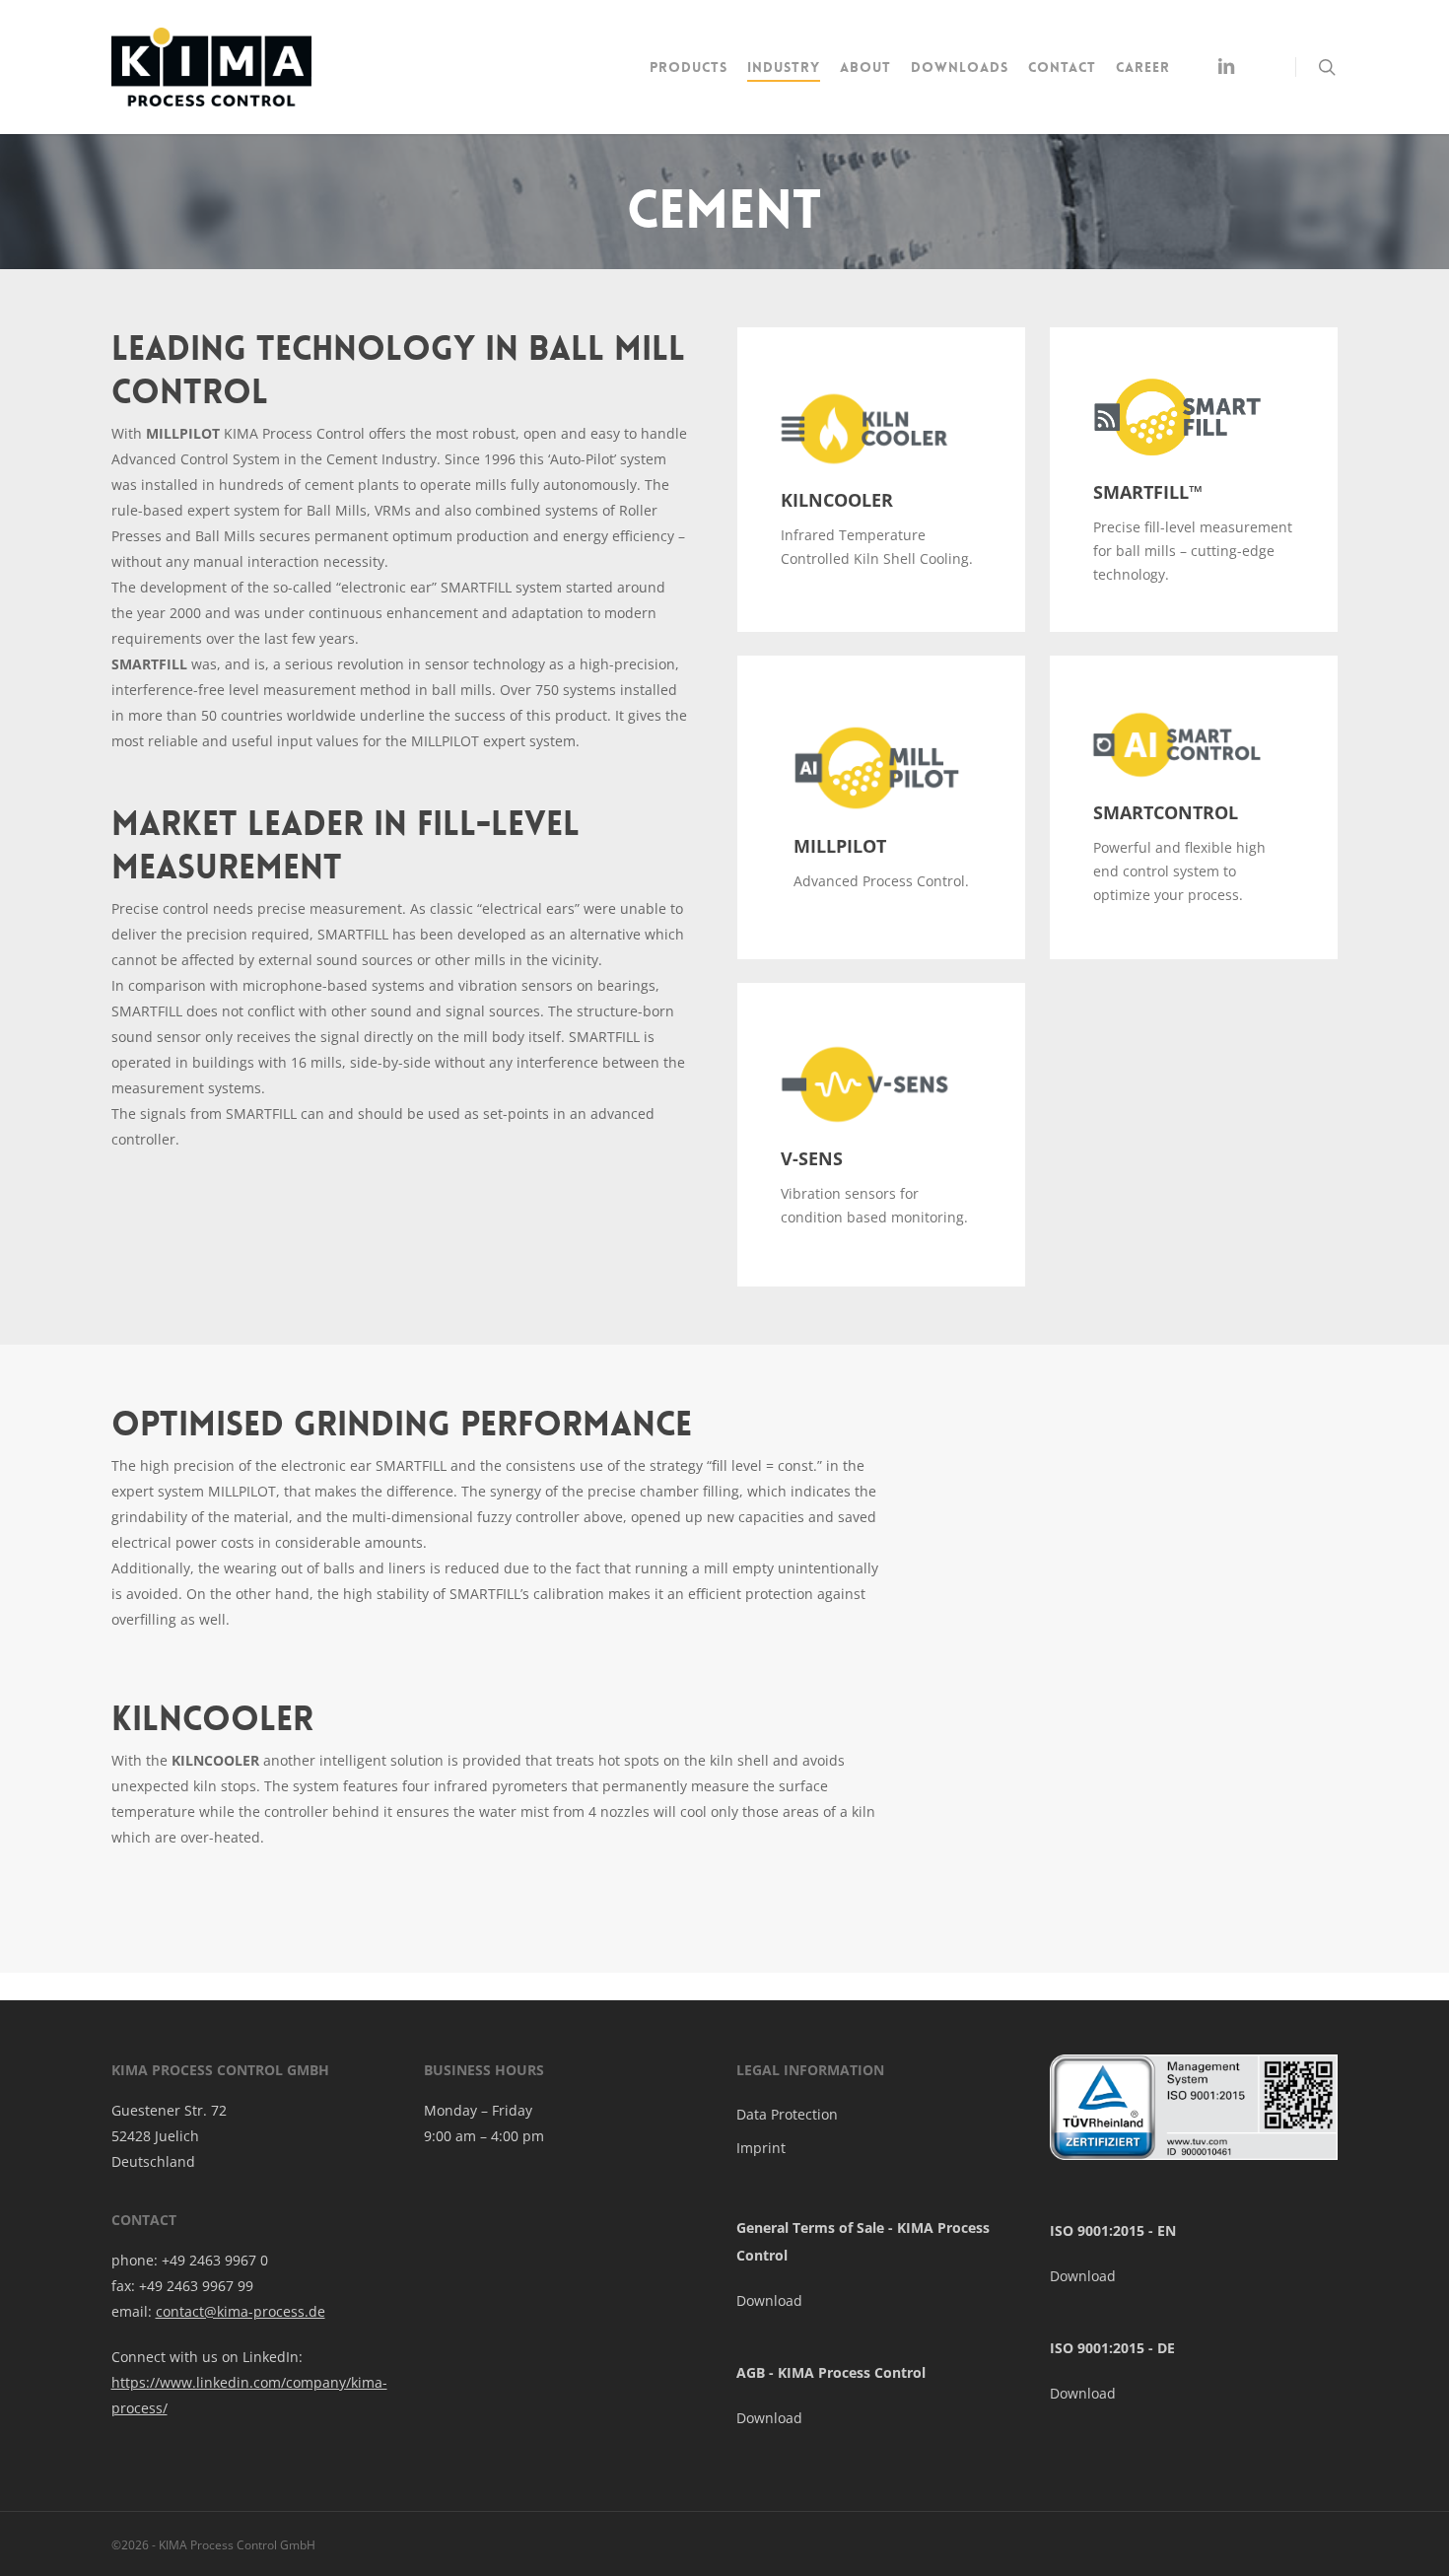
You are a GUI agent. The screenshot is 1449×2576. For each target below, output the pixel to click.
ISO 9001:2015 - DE (1112, 2348)
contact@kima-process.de (241, 2311)
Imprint (761, 2148)
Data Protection (787, 2114)
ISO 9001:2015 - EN (1113, 2230)
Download (769, 2300)
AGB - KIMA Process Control (831, 2372)
